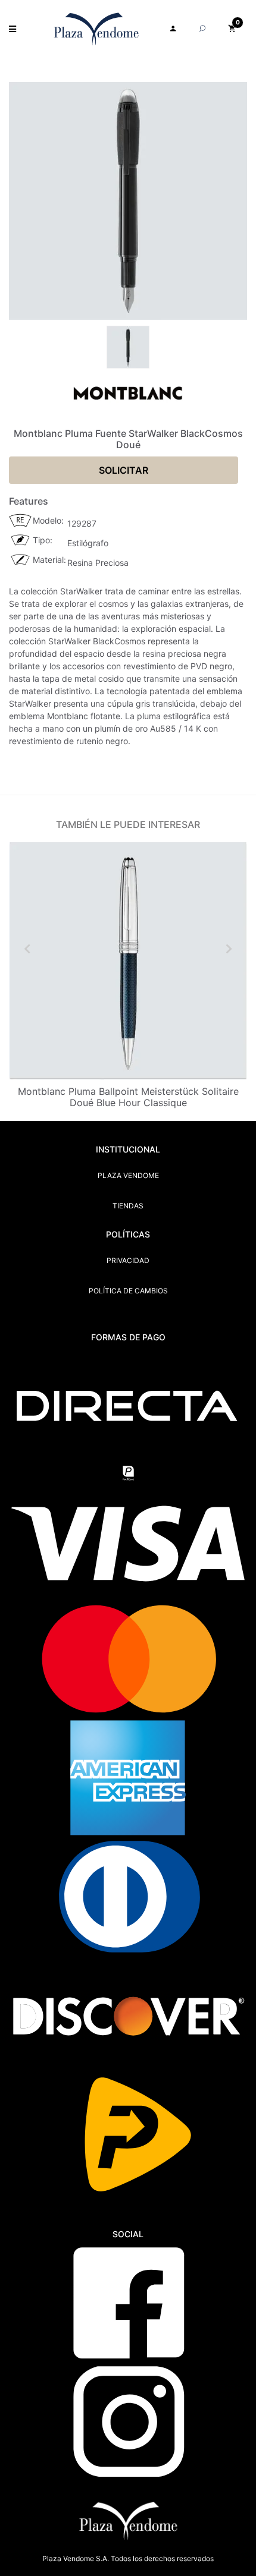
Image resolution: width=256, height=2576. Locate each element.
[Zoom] (128, 346)
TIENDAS (128, 1206)
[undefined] (128, 201)
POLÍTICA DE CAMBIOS (128, 1291)
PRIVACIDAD (128, 1260)
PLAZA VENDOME (128, 1175)
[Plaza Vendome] (96, 29)
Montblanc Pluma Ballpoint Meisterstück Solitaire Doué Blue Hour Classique (128, 1097)
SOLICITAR (124, 470)
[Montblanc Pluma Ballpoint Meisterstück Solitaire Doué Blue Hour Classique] (128, 961)
